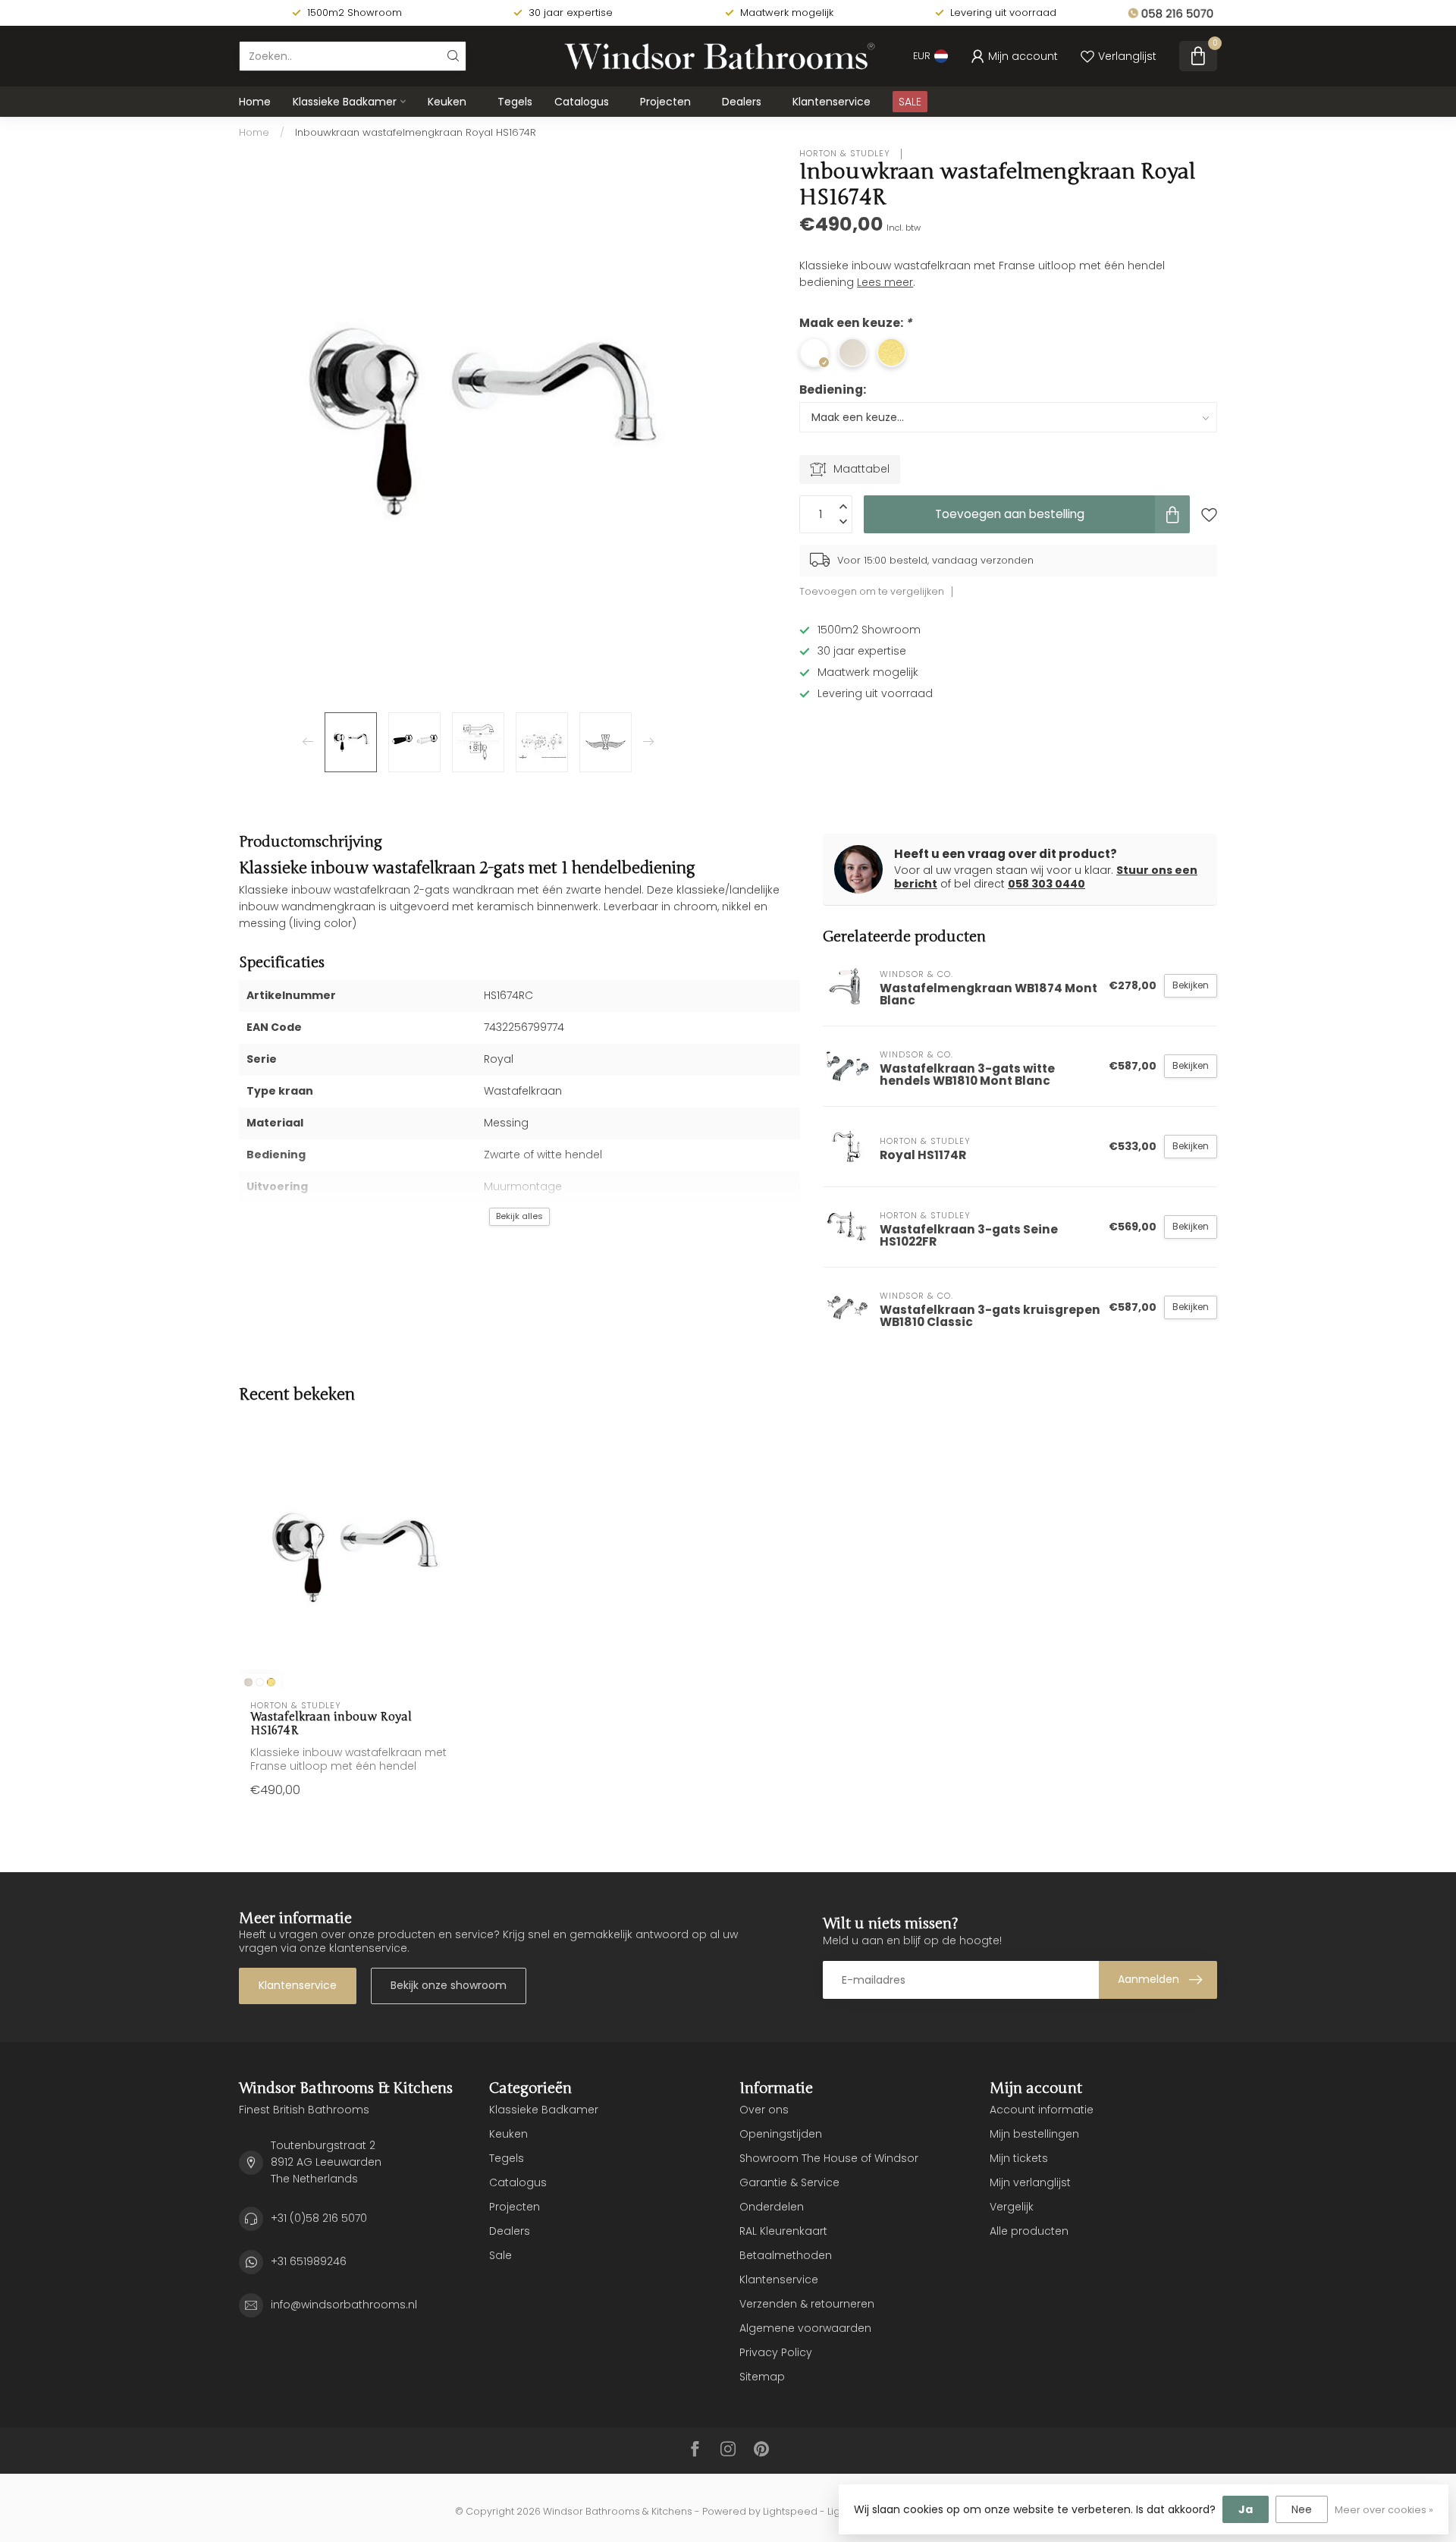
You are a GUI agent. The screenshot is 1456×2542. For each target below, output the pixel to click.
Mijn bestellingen (1034, 2134)
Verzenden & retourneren (807, 2304)
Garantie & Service (789, 2182)
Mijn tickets (1019, 2158)
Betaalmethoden (786, 2255)
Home (255, 102)
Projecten (665, 102)
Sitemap (762, 2377)
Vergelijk (1012, 2207)
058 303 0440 (1046, 884)
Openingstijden (781, 2134)
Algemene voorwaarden (805, 2328)
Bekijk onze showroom (449, 1985)
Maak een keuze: (855, 323)
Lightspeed (790, 2511)
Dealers (742, 102)
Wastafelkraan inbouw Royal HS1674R (331, 1723)
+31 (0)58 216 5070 (319, 2218)
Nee (1302, 2509)
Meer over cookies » (1384, 2510)
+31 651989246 (309, 2261)
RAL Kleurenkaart (783, 2231)
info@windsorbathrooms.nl (344, 2305)
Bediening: (833, 390)
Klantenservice (832, 102)
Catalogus (582, 102)
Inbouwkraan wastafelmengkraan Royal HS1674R (416, 132)
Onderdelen (772, 2207)
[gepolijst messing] (271, 1682)
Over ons (764, 2110)
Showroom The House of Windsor (829, 2158)
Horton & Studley (846, 154)
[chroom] (260, 1682)
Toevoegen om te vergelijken (872, 591)
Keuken (447, 102)
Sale (500, 2255)
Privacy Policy (776, 2352)
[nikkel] (248, 1682)
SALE (910, 102)
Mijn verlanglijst (1030, 2182)
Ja (1246, 2509)
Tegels (515, 102)
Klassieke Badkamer (345, 102)
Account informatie (1042, 2110)
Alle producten (1029, 2231)
